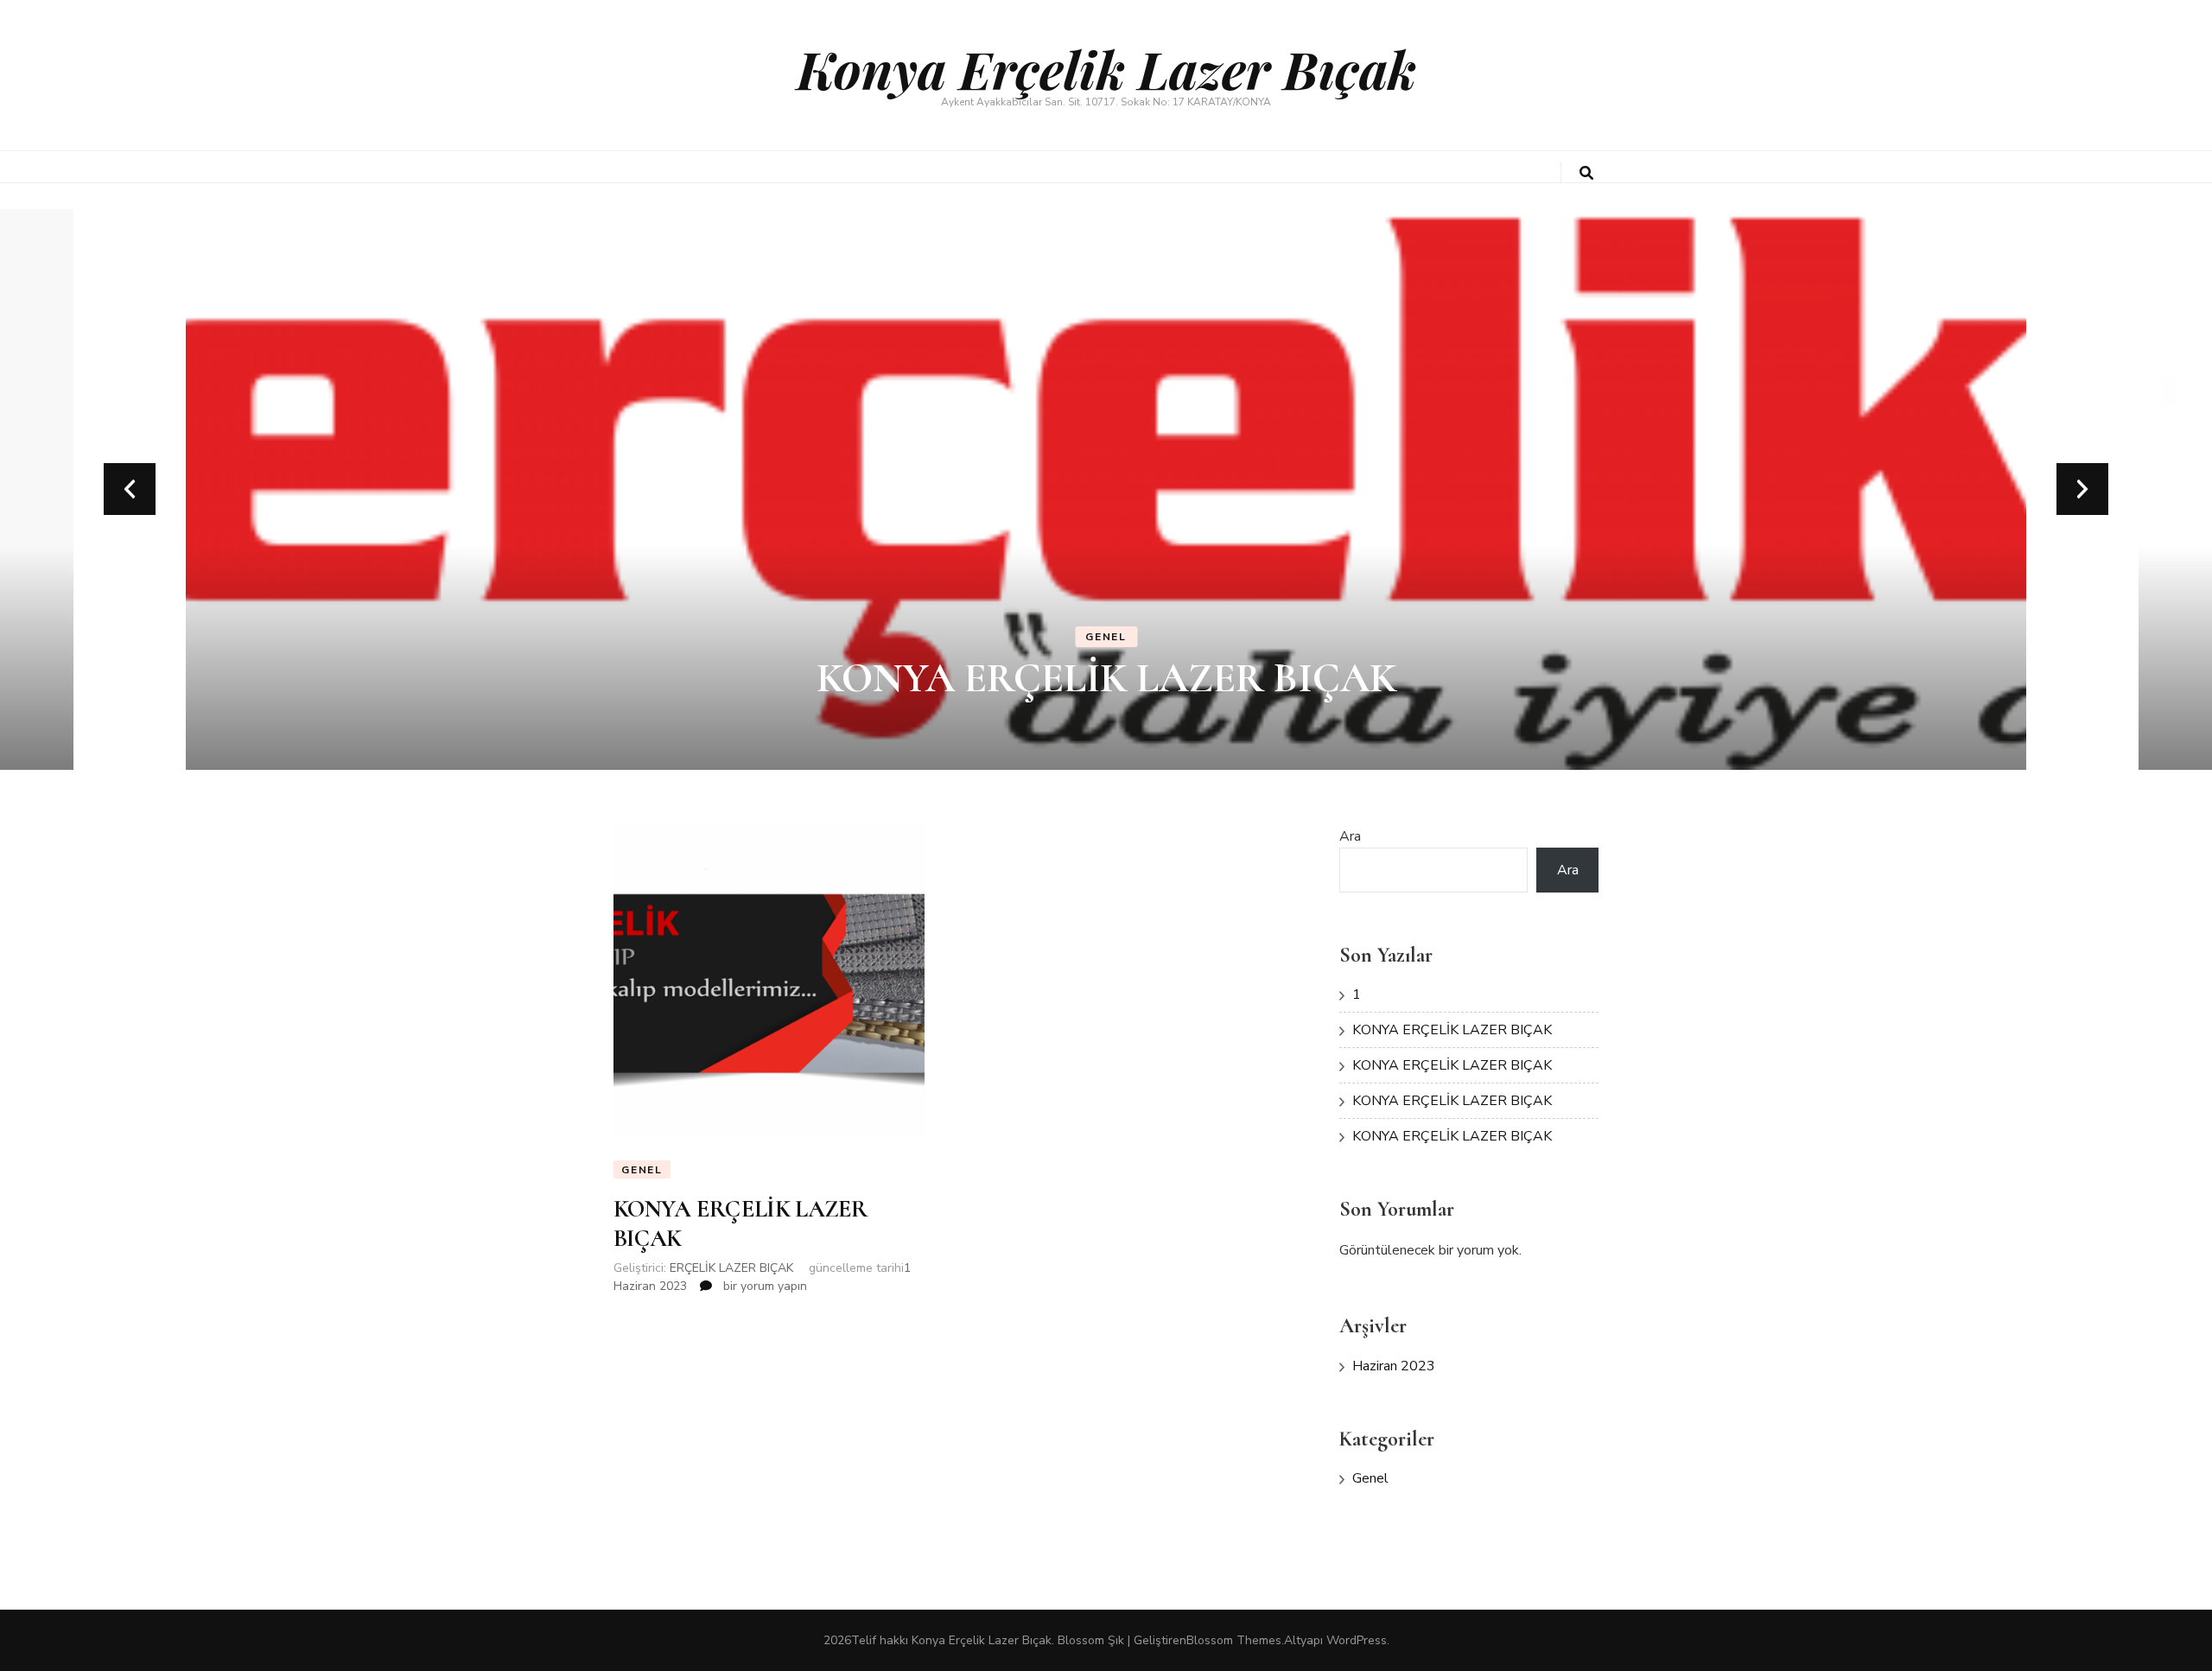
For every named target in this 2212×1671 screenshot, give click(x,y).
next (2082, 489)
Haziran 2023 (1394, 1366)
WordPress (1357, 1640)
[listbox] (1106, 489)
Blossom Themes (1234, 1640)
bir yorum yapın (763, 1286)
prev (130, 489)
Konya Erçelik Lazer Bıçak (1106, 68)
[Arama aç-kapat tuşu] (1586, 173)
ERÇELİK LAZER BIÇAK (731, 1268)
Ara (1350, 836)
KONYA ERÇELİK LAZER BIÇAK (1106, 678)
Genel (1106, 637)
